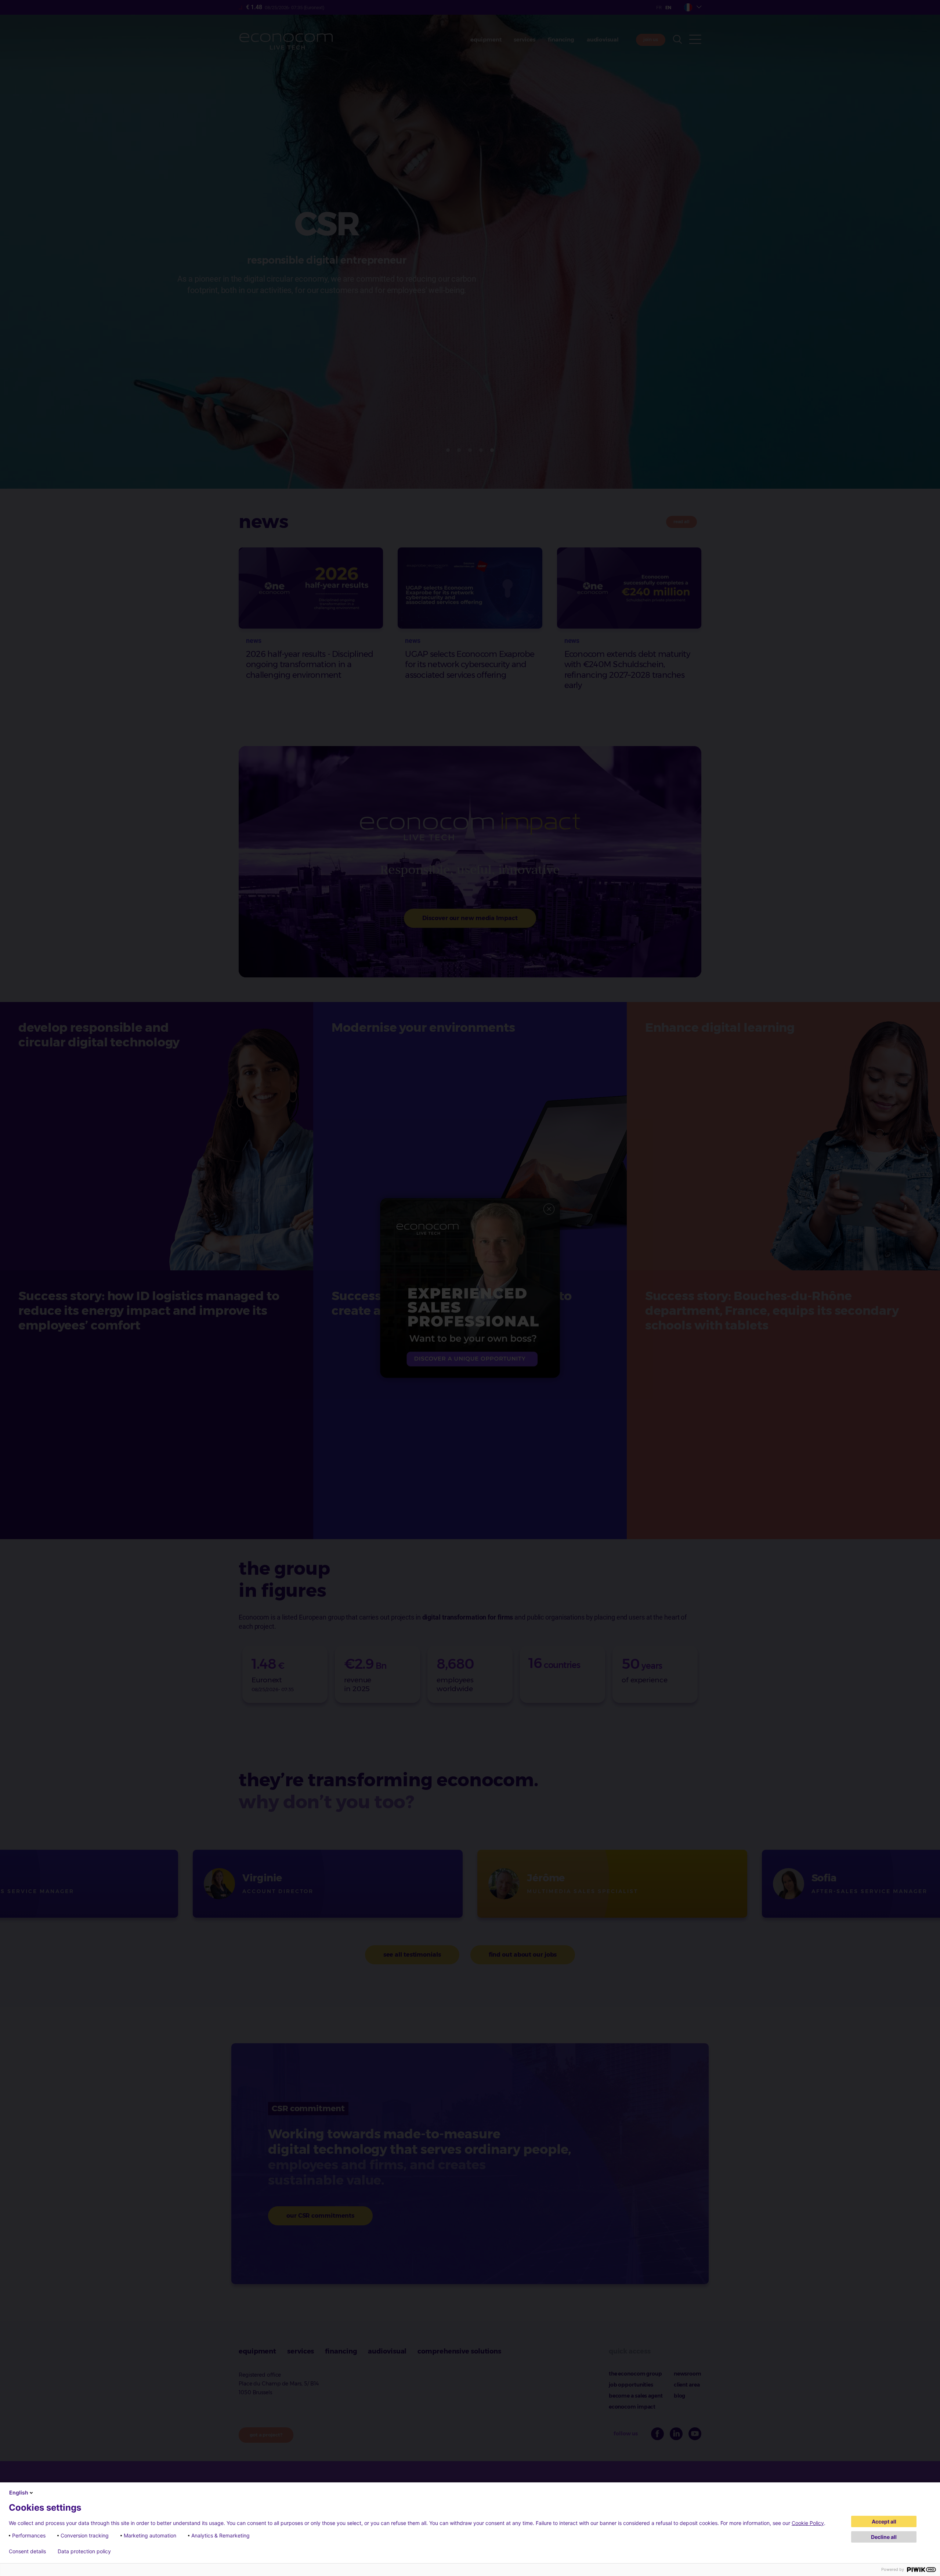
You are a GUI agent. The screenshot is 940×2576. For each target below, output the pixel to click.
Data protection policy (84, 2551)
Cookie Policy (808, 2523)
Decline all (884, 2537)
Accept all (884, 2521)
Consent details (27, 2551)
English (19, 2492)
